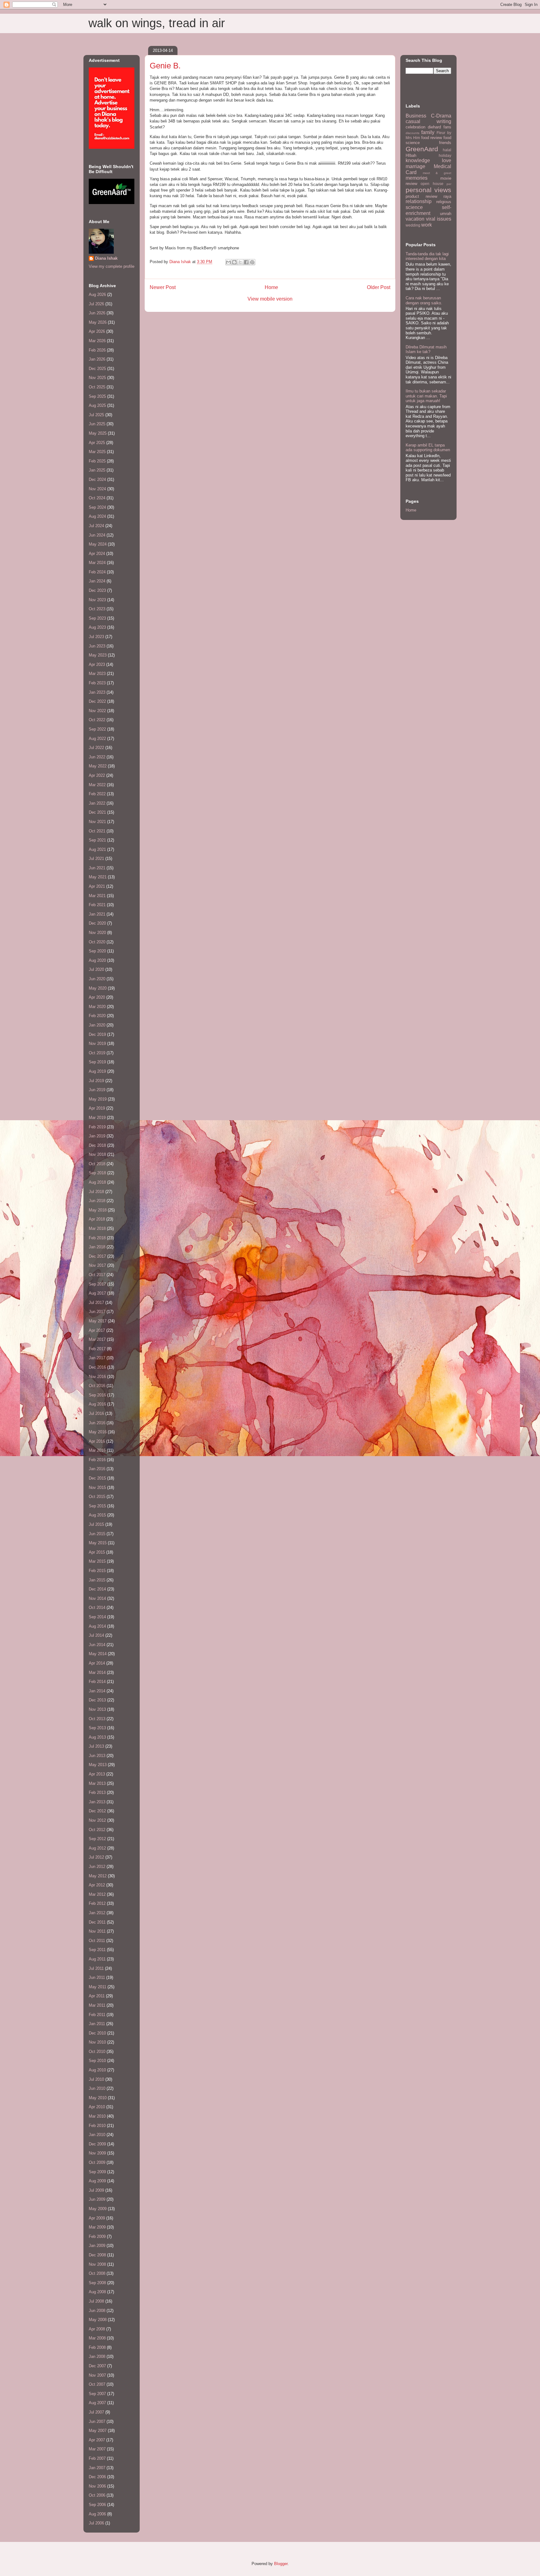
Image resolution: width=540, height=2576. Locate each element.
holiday (445, 155)
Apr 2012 (97, 1885)
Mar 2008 (97, 2338)
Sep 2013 (97, 1728)
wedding (413, 225)
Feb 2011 (97, 2015)
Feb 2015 (97, 1571)
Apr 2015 (97, 1552)
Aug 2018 (97, 1182)
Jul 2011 (96, 1968)
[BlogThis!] (234, 262)
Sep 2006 (97, 2505)
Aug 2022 (97, 739)
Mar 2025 (97, 452)
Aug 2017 (97, 1293)
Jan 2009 (97, 2246)
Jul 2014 (96, 1635)
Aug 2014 (97, 1626)
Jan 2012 (97, 1913)
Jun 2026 (97, 313)
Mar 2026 (97, 341)
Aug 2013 (97, 1737)
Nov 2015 (97, 1488)
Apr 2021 (97, 886)
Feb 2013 (97, 1792)
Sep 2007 (97, 2394)
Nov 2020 (97, 933)
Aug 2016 (97, 1404)
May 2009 (98, 2209)
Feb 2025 (97, 461)
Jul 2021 (96, 859)
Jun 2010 (97, 2088)
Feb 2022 (97, 794)
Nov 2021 (97, 822)
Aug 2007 (97, 2403)
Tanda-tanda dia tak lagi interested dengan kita (427, 256)
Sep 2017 (97, 1284)
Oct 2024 (97, 498)
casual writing (428, 121)
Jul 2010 (96, 2079)
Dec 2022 (97, 701)
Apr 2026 (97, 331)
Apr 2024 (97, 554)
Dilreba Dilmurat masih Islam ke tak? (426, 349)
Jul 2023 (96, 637)
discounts (412, 133)
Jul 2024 (96, 526)
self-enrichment (428, 210)
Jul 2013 (96, 1746)
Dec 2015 (97, 1478)
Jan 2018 (97, 1247)
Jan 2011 (97, 2024)
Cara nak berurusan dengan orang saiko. (424, 300)
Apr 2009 (97, 2218)
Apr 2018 (97, 1219)
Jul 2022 (96, 748)
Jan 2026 (97, 359)
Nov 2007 (97, 2375)
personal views (428, 190)
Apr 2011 (97, 1996)
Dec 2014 (97, 1589)
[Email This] (228, 262)
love (447, 160)
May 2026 (98, 322)
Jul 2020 (96, 969)
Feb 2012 (97, 1903)
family (428, 132)
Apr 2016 (97, 1441)
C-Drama (441, 116)
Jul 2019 (96, 1081)
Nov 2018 (97, 1154)
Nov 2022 (97, 711)
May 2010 (98, 2098)
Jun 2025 (97, 424)
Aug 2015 (97, 1515)
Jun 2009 (97, 2199)
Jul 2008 (96, 2301)
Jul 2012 (96, 1857)
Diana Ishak (106, 258)
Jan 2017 (97, 1358)
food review (432, 138)
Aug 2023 (97, 627)
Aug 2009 (97, 2181)
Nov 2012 (97, 1820)
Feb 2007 (97, 2458)
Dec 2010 (97, 2033)
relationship (419, 201)
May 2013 (98, 1765)
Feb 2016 (97, 1460)
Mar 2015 (97, 1561)
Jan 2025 (97, 470)
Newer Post (163, 287)
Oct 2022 (97, 720)
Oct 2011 (97, 1941)
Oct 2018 (97, 1164)
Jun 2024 (97, 535)
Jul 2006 (96, 2523)
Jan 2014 (97, 1691)
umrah (446, 214)
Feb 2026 (97, 350)
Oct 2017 (97, 1275)
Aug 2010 (97, 2070)
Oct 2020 (97, 942)
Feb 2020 (97, 1016)
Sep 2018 (97, 1173)
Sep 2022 (97, 729)
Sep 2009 (97, 2172)
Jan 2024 (97, 581)
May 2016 (98, 1432)
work (427, 225)
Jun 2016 (97, 1423)
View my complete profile (112, 266)
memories (417, 178)
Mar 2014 (97, 1672)
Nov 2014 (97, 1598)
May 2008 (98, 2320)
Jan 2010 (97, 2135)
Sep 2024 (97, 507)
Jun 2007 (97, 2421)
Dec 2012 (97, 1811)
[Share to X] (240, 262)
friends (445, 143)
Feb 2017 (97, 1349)
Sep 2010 (97, 2061)
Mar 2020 (97, 1007)
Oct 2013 (97, 1719)
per (449, 184)
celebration (415, 127)
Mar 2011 (97, 2005)
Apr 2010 (97, 2107)
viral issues (439, 219)
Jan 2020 (97, 1025)
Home (271, 287)
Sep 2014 (97, 1617)
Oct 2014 (97, 1608)
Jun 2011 (97, 1977)
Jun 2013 (97, 1756)
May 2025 (98, 433)
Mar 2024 (97, 563)
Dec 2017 (97, 1256)
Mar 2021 (97, 896)
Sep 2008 (97, 2283)
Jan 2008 (97, 2356)
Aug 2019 (97, 1071)
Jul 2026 (96, 304)
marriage (415, 166)
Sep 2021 (97, 840)
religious (444, 202)
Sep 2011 (97, 1950)
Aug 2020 (97, 960)
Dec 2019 (97, 1034)
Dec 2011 (97, 1922)
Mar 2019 (97, 1118)
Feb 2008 (97, 2347)
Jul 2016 (96, 1413)
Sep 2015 (97, 1506)
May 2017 (98, 1321)
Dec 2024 (97, 479)
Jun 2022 (97, 757)
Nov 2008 (97, 2264)
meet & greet (437, 173)
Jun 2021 (97, 868)
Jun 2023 (97, 646)
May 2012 (98, 1876)
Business (416, 116)
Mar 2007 (97, 2449)
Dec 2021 (97, 812)
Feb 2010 (97, 2126)
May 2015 (98, 1543)
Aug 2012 (97, 1848)
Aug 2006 (97, 2514)
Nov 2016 (97, 1377)
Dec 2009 (97, 2144)
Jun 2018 (97, 1201)
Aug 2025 (97, 405)
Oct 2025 (97, 387)
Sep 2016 (97, 1395)
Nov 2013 (97, 1709)
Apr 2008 (97, 2329)
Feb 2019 (97, 1127)
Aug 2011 (97, 1959)
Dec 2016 (97, 1367)
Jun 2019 (97, 1090)
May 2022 (98, 766)
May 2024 (98, 544)
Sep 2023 (97, 618)
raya (447, 196)
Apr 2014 (97, 1663)
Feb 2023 (97, 683)
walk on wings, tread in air (157, 23)
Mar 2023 (97, 674)
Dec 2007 (97, 2366)
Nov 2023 (97, 600)
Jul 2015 (96, 1524)
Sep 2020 (97, 951)
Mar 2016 (97, 1450)
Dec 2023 (97, 590)
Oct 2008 (97, 2273)
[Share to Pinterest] (252, 262)
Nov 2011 (97, 1931)
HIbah (411, 155)
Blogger (281, 2564)
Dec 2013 (97, 1700)
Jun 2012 (97, 1867)
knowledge (418, 160)
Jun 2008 (97, 2311)
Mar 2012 (97, 1894)
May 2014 (98, 1654)
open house (432, 184)
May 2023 (98, 655)
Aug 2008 (97, 2292)
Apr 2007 (97, 2440)
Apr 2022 (97, 775)
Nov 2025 (97, 378)
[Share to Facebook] (246, 262)
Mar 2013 (97, 1783)
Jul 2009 (96, 2190)
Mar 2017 (97, 1339)
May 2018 (98, 1210)
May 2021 (98, 877)
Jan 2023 (97, 692)
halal (447, 150)
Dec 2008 (97, 2255)
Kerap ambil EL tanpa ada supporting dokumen (428, 448)
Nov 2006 (97, 2486)
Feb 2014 (97, 1682)
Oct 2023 (97, 609)
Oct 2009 (97, 2162)
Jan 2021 (97, 914)
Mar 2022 (97, 785)
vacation (415, 219)
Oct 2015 (97, 1497)
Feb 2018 (97, 1238)
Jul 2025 (96, 415)
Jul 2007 (96, 2412)
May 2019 (98, 1099)
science (414, 207)
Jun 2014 (97, 1645)
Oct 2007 (97, 2384)
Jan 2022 (97, 803)
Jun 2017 (97, 1312)
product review (421, 196)
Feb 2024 (97, 572)
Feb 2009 (97, 2237)
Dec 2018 (97, 1145)
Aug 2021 (97, 849)
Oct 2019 (97, 1053)
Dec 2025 (97, 369)
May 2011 (97, 1987)
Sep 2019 (97, 1062)
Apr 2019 (97, 1108)
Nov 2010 (97, 2042)
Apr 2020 (97, 997)
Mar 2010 (97, 2116)
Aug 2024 (97, 516)
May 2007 (98, 2431)
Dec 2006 (97, 2477)
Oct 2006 (97, 2495)
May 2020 (98, 988)
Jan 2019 (97, 1136)
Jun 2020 (97, 979)
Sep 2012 (97, 1839)
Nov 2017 (97, 1265)
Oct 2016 (97, 1386)
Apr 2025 (97, 443)
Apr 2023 (97, 664)
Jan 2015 (97, 1580)
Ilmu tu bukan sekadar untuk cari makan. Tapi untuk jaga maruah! (426, 396)
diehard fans (440, 127)
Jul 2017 (96, 1303)
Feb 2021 (97, 905)
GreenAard (422, 149)
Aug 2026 (97, 295)
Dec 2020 (97, 923)
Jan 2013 (97, 1802)
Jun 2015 (97, 1534)
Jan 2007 (97, 2468)
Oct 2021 (97, 831)
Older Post (379, 287)
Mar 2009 (97, 2227)
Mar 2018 (97, 1228)
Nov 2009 (97, 2153)
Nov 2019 (97, 1043)
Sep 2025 (97, 396)
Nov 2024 (97, 489)
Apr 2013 (97, 1774)
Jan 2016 (97, 1469)
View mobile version (270, 299)
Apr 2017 (97, 1330)
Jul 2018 (96, 1192)
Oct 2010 (97, 2052)
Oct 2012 (97, 1830)
